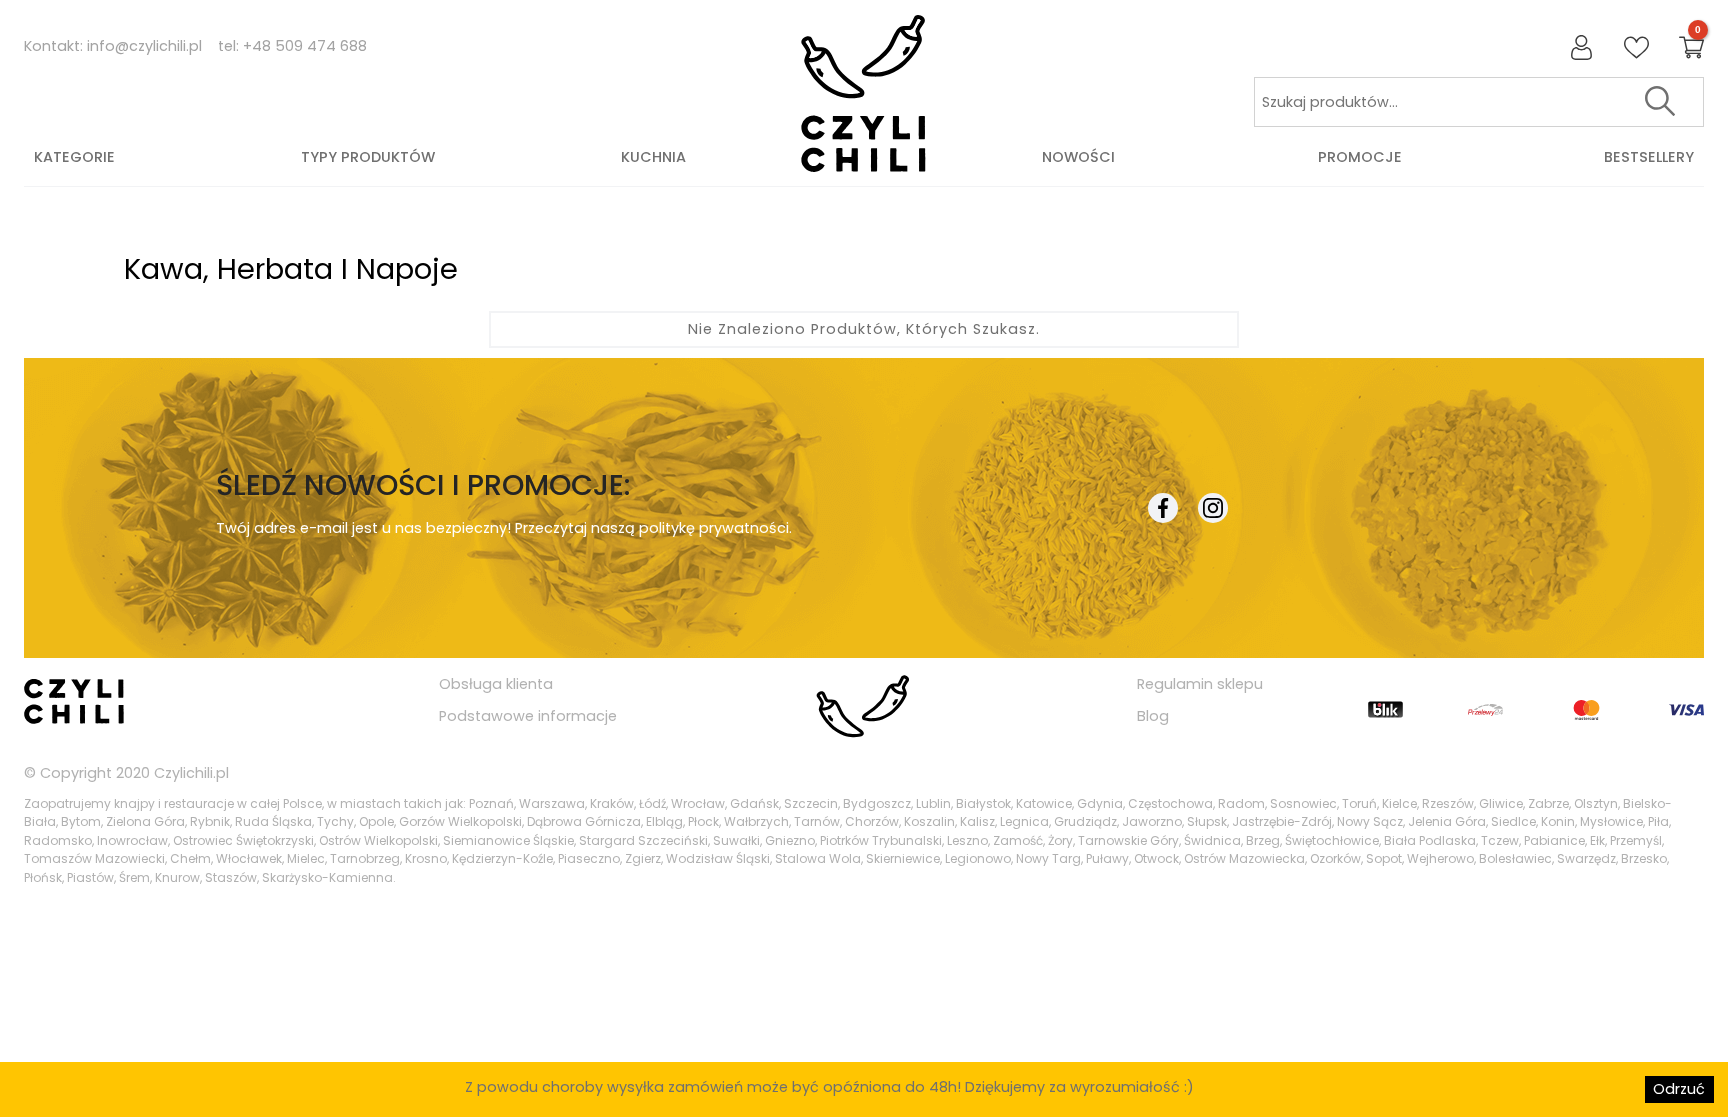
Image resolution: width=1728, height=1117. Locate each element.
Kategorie (74, 157)
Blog (1153, 716)
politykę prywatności (714, 528)
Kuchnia (653, 157)
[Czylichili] (864, 94)
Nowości (1078, 157)
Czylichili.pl (191, 773)
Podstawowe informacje (528, 716)
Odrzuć (1679, 1089)
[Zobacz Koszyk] (1691, 48)
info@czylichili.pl (144, 46)
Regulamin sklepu (1200, 684)
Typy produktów (368, 157)
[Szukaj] (1660, 102)
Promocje (1360, 157)
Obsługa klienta (496, 684)
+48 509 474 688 (305, 46)
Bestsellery (1649, 157)
